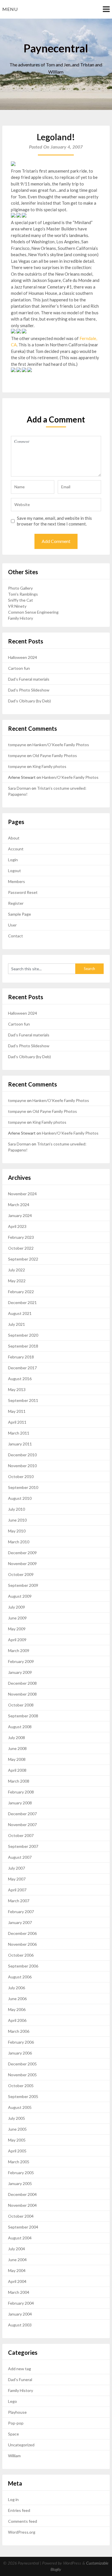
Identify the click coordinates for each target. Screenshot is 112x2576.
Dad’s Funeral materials (29, 679)
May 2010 (17, 1531)
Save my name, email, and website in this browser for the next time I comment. (54, 521)
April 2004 (17, 2281)
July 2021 (17, 1324)
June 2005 (17, 2129)
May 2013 (17, 1389)
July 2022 (17, 1270)
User (12, 925)
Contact (16, 936)
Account (16, 849)
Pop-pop (16, 2423)
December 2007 (22, 1814)
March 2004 (19, 2292)
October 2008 (21, 1705)
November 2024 (22, 1194)
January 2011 (20, 1444)
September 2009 (23, 1585)
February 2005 (21, 2173)
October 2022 (21, 1248)
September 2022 (23, 1259)
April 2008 (17, 1770)
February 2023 (21, 1237)
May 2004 (17, 2270)
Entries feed (19, 2510)
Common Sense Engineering (33, 612)
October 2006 (21, 1955)
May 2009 (17, 1629)
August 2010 (20, 1498)
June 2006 (17, 1999)
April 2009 (17, 1640)
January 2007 (20, 1922)
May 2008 (17, 1759)
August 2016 (20, 1379)
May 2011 (17, 1411)
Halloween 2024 (23, 657)
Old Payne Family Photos (55, 755)
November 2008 (22, 1694)
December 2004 (22, 2194)
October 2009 (21, 1574)
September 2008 (23, 1716)
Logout (15, 871)
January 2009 (20, 1672)
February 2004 (21, 2303)
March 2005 (19, 2162)
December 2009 (22, 1553)
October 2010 (21, 1476)
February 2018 (21, 1357)
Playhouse (17, 2412)
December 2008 (22, 1683)
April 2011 (17, 1422)
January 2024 (20, 1215)
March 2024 (19, 1205)
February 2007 (21, 1912)
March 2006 (19, 2031)
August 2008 (20, 1727)
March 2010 (19, 1542)
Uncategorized (21, 2445)
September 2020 (23, 1335)
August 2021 (20, 1313)
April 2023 (17, 1226)
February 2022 (21, 1292)
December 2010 (22, 1455)
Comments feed (23, 2521)
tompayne (17, 745)
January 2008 (20, 1803)
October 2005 (21, 2086)
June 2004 (17, 2260)
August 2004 (20, 2238)
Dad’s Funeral (20, 2380)
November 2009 (22, 1563)
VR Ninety (17, 606)
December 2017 (22, 1368)
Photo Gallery (20, 588)
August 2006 (20, 1977)
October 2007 (21, 1835)
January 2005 (20, 2183)
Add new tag (20, 2369)
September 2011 (23, 1400)
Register (16, 903)
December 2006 (22, 1933)
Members (17, 881)
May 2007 (17, 1879)
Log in (13, 2499)
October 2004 (21, 2216)
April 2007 (17, 1890)
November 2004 (22, 2205)
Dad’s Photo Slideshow (29, 690)
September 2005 (23, 2096)
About (14, 838)
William (14, 2456)
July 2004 (17, 2249)
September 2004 (23, 2227)
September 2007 (23, 1846)
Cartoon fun (19, 668)
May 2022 (17, 1281)
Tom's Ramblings (23, 594)
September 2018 (23, 1346)
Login (13, 860)
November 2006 (22, 1944)
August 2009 (20, 1596)
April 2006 (17, 2020)
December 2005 (22, 2064)
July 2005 (17, 2118)
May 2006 (17, 2009)
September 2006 (23, 1966)
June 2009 (17, 1618)
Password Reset (23, 892)
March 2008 (19, 1781)
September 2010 (23, 1487)
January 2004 (20, 2314)
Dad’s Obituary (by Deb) (29, 701)
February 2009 (21, 1661)
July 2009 (17, 1607)
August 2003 (20, 2325)
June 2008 (17, 1748)
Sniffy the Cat (21, 600)
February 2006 (21, 2042)
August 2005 (20, 2107)
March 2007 (19, 1901)
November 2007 (22, 1825)
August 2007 (20, 1857)
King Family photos (49, 766)
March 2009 (19, 1651)
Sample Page (20, 914)
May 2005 (17, 2140)
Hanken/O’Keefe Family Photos (61, 745)
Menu (10, 9)
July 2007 (17, 1868)
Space (13, 2434)
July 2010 (17, 1509)
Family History (21, 618)
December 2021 (22, 1302)
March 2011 (19, 1433)
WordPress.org (22, 2532)
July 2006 (17, 1988)
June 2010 (17, 1520)
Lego (12, 2401)
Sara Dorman (19, 788)
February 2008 (21, 1792)
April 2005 (17, 2151)
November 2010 (22, 1466)
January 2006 (20, 2053)
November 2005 (22, 2075)
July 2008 (17, 1738)
